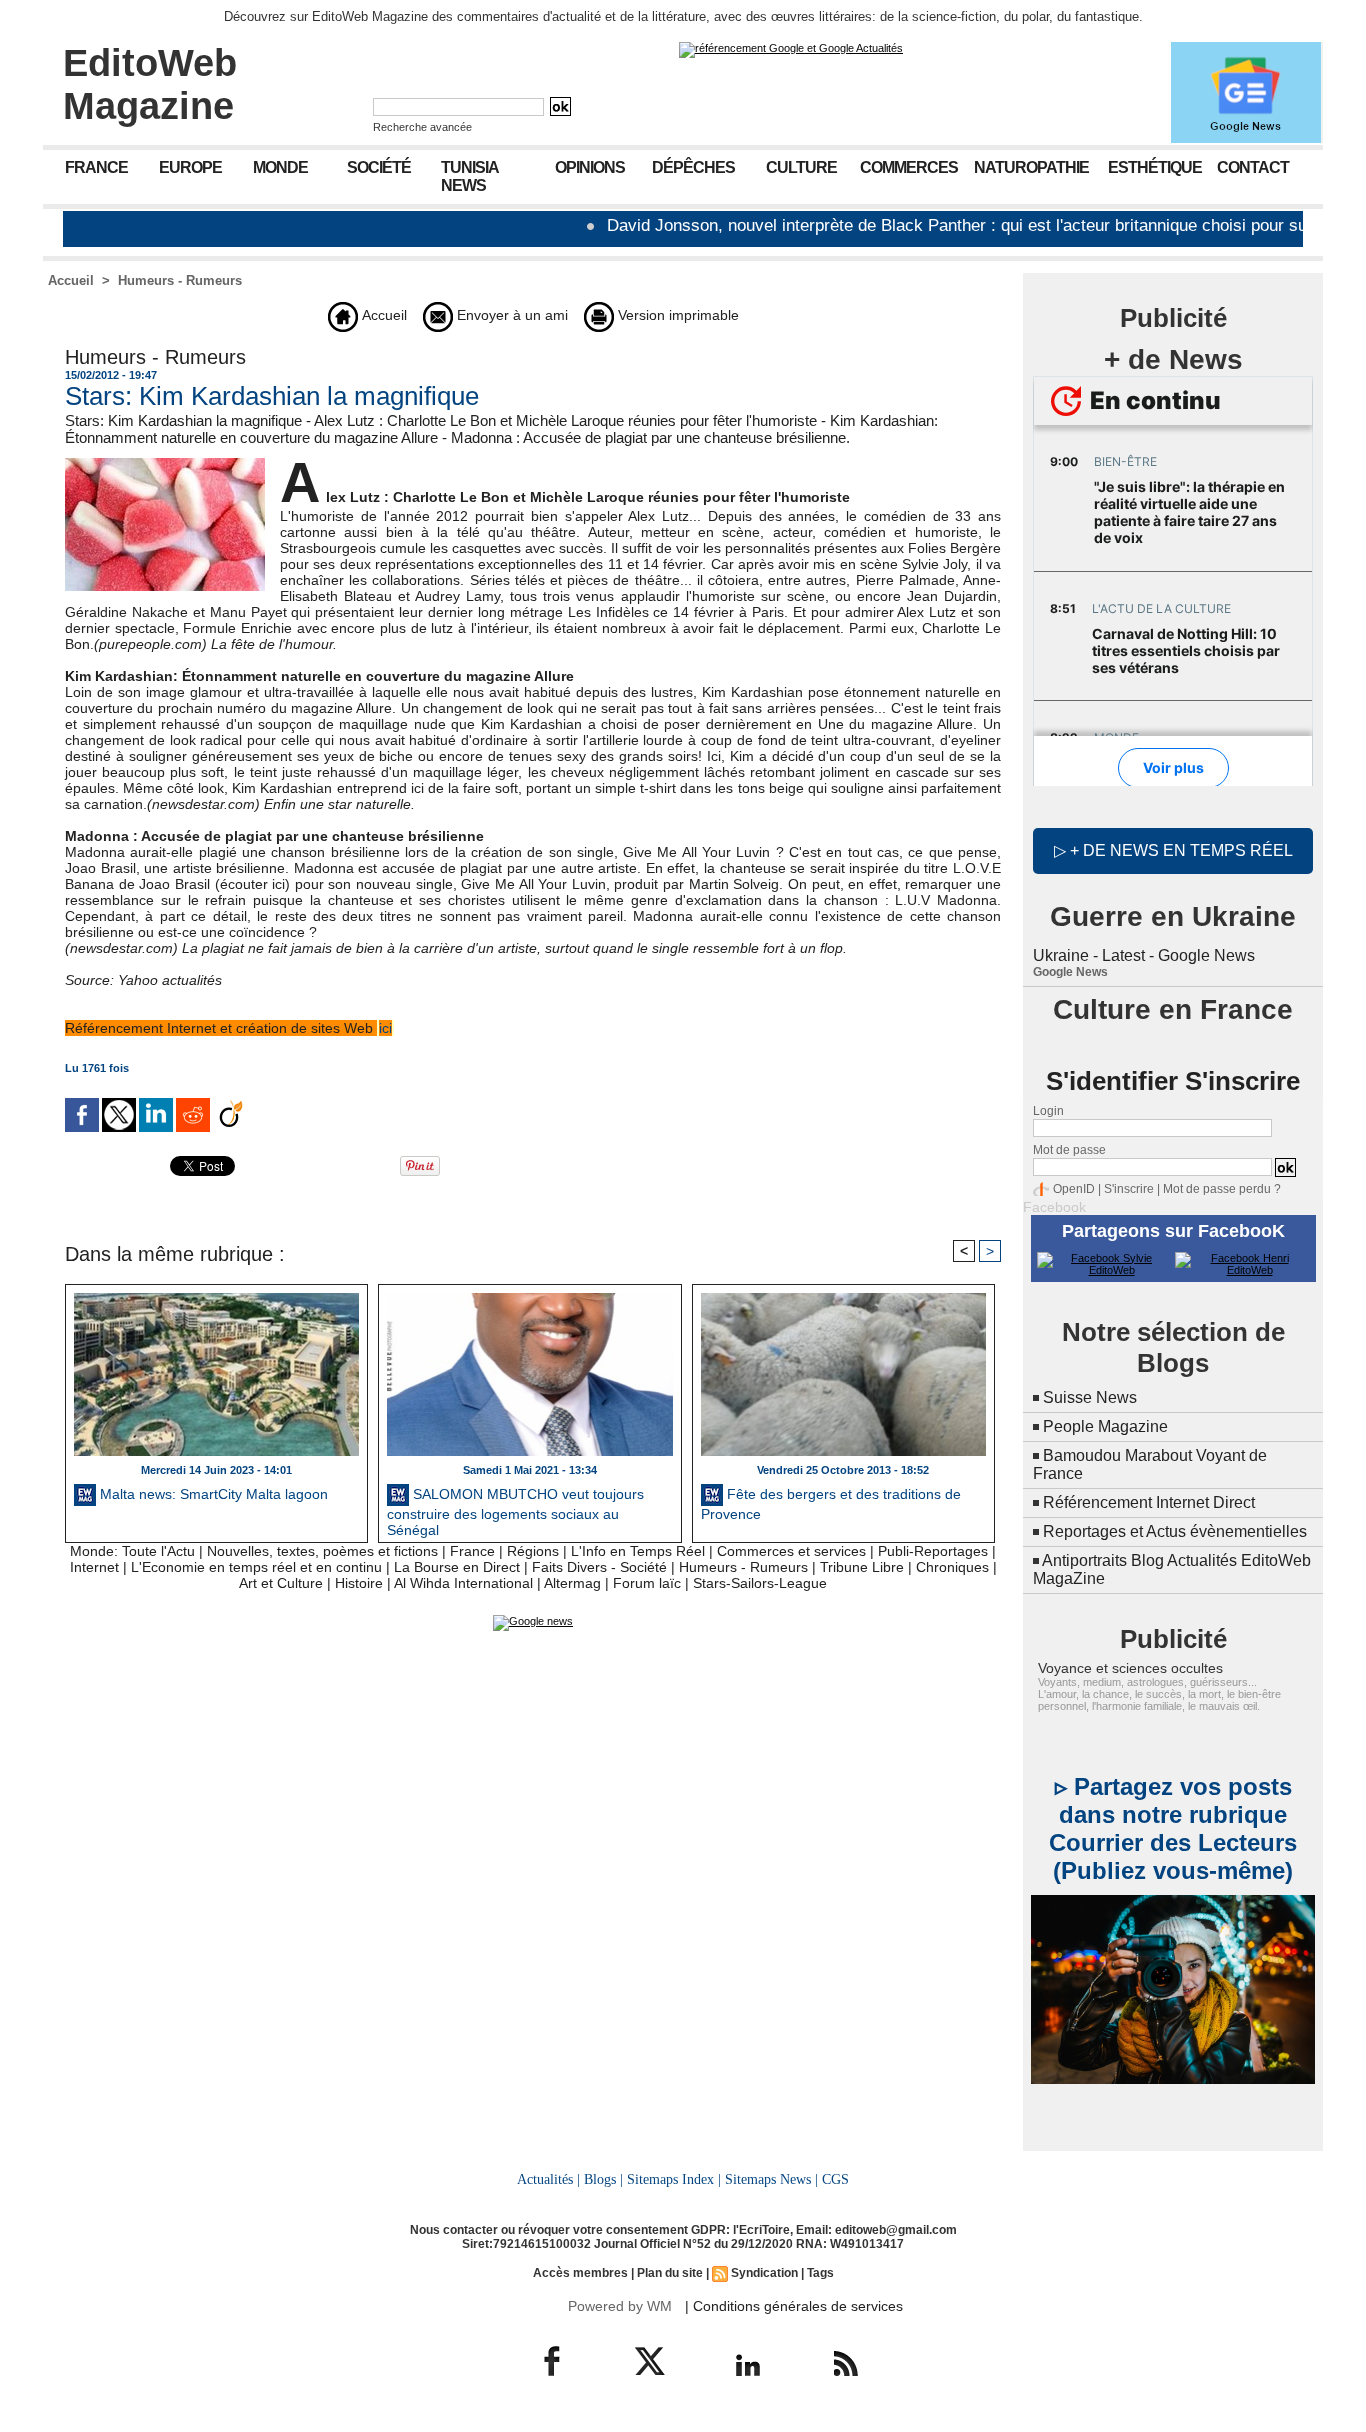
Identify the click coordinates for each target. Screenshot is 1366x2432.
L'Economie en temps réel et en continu (256, 1567)
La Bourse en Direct (457, 1567)
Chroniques (952, 1567)
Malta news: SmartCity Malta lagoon (212, 1494)
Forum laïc (647, 1583)
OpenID (1074, 1189)
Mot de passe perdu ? (1222, 1189)
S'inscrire (1129, 1189)
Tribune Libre (862, 1567)
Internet (94, 1567)
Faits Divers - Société (599, 1567)
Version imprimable (676, 315)
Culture (801, 167)
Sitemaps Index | (674, 2179)
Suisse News (1090, 1397)
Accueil (71, 280)
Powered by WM (620, 2306)
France (96, 167)
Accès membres (580, 2273)
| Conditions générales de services (794, 2306)
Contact (1253, 167)
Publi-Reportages (933, 1551)
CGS (835, 2179)
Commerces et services (791, 1551)
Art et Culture (281, 1583)
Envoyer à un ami (510, 315)
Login (1048, 1111)
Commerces (909, 167)
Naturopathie (1031, 167)
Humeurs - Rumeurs (180, 280)
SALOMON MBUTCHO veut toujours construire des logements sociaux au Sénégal (515, 1510)
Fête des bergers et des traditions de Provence (831, 1504)
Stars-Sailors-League (760, 1583)
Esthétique (1155, 167)
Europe (190, 167)
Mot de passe (1069, 1150)
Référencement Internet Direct (1149, 1502)
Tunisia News (470, 176)
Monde (280, 167)
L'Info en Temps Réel (638, 1551)
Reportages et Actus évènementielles (1175, 1531)
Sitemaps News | (771, 2179)
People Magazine (1105, 1426)
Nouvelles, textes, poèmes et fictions (322, 1551)
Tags (820, 2273)
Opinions (590, 167)
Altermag (572, 1583)
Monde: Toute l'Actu (132, 1551)
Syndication (764, 2273)
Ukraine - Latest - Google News (1144, 955)
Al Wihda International (463, 1583)
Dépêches (693, 167)
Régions (533, 1551)
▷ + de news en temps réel (1173, 850)
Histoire (359, 1583)
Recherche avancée (422, 127)
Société (379, 167)
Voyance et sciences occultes (1130, 1668)
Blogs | (603, 2179)
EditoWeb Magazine (150, 84)
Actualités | (548, 2179)
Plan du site (670, 2273)
